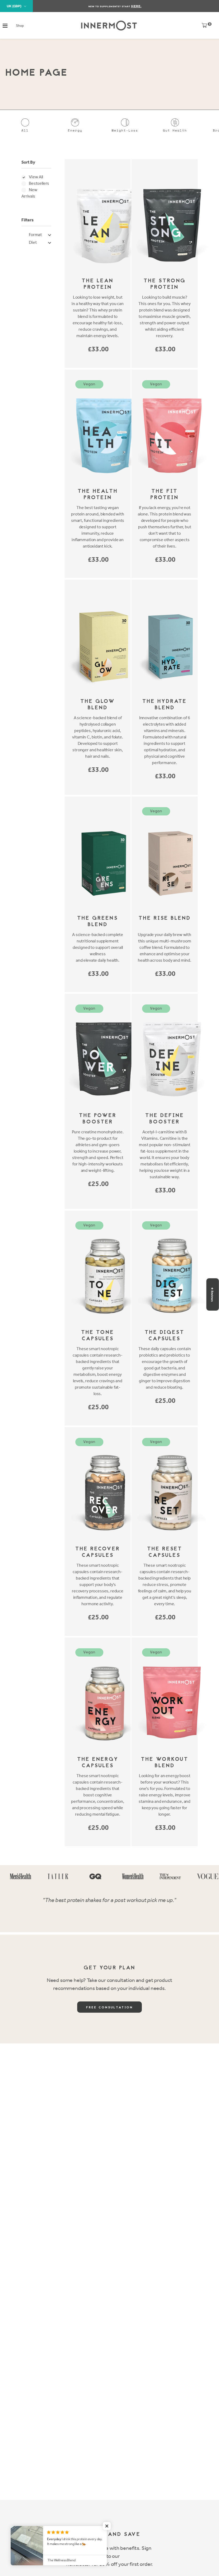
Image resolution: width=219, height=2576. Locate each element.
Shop (20, 26)
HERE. (136, 6)
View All (36, 177)
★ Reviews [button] (212, 1294)
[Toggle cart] (204, 27)
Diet (33, 242)
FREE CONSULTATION (109, 2008)
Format (35, 235)
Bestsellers (39, 183)
